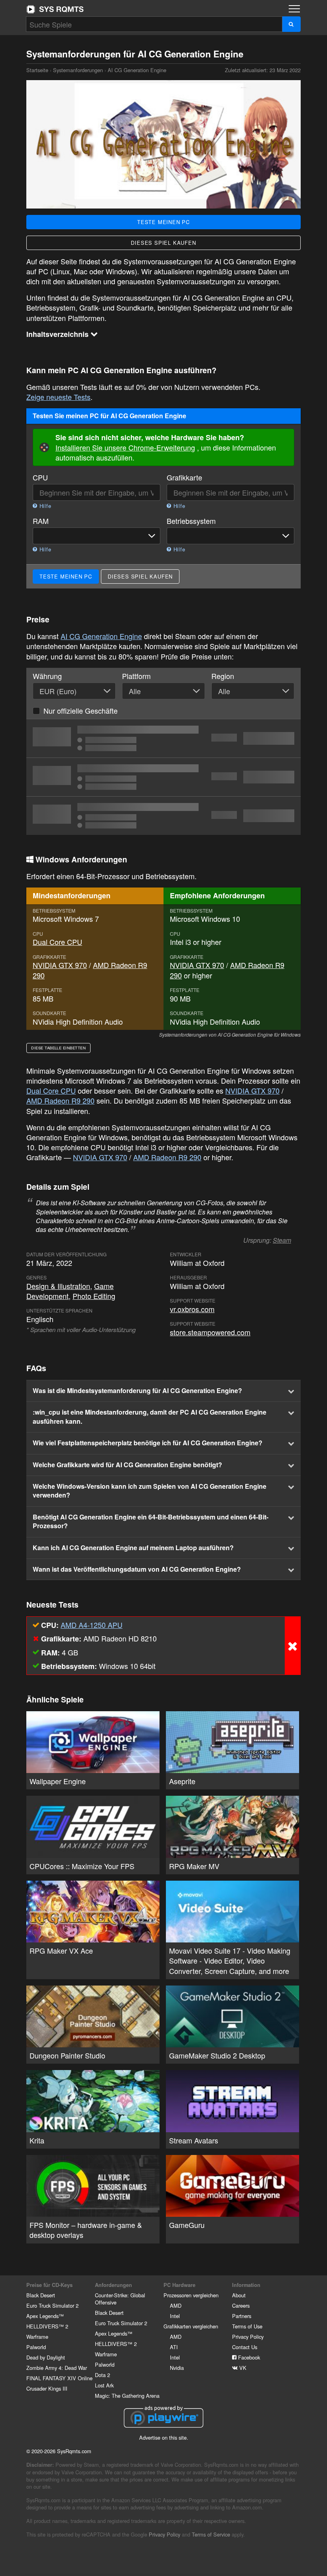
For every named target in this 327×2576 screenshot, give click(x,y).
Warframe (37, 2337)
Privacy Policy (248, 2337)
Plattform (136, 676)
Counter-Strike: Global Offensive (120, 2299)
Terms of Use (247, 2326)
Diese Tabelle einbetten (58, 1048)
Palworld (36, 2347)
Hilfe (44, 506)
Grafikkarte (184, 477)
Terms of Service (211, 2534)
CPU (40, 477)
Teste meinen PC (163, 222)
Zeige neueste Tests (58, 397)
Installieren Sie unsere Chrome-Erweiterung (125, 447)
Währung (47, 676)
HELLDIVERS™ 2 (47, 2326)
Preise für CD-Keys (49, 2285)
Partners (242, 2316)
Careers (241, 2305)
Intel (175, 2316)
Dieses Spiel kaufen (163, 243)
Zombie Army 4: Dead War (57, 2368)
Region (223, 676)
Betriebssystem (191, 521)
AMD (176, 2305)
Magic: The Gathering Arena (127, 2396)
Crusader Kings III (47, 2388)
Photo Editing (94, 1296)
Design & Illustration (58, 1286)
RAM (41, 521)
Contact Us (245, 2347)
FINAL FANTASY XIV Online (59, 2378)
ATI (174, 2347)
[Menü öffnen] (294, 9)
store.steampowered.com (210, 1332)
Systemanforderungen (78, 70)
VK (242, 2368)
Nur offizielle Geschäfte (81, 710)
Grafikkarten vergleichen (191, 2326)
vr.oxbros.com (192, 1309)
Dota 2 (102, 2375)
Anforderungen (113, 2285)
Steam (282, 1240)
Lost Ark (104, 2385)
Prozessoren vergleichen (191, 2295)
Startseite (55, 9)
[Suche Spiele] (291, 24)
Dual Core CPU (57, 942)
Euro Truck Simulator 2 (52, 2305)
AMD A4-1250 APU (92, 1625)
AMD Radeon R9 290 (60, 1100)
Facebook (248, 2357)
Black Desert (41, 2295)
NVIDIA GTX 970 (60, 965)
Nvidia (177, 2368)
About (239, 2295)
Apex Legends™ (45, 2316)
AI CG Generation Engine (101, 636)
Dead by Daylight (46, 2357)
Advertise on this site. (164, 2437)
